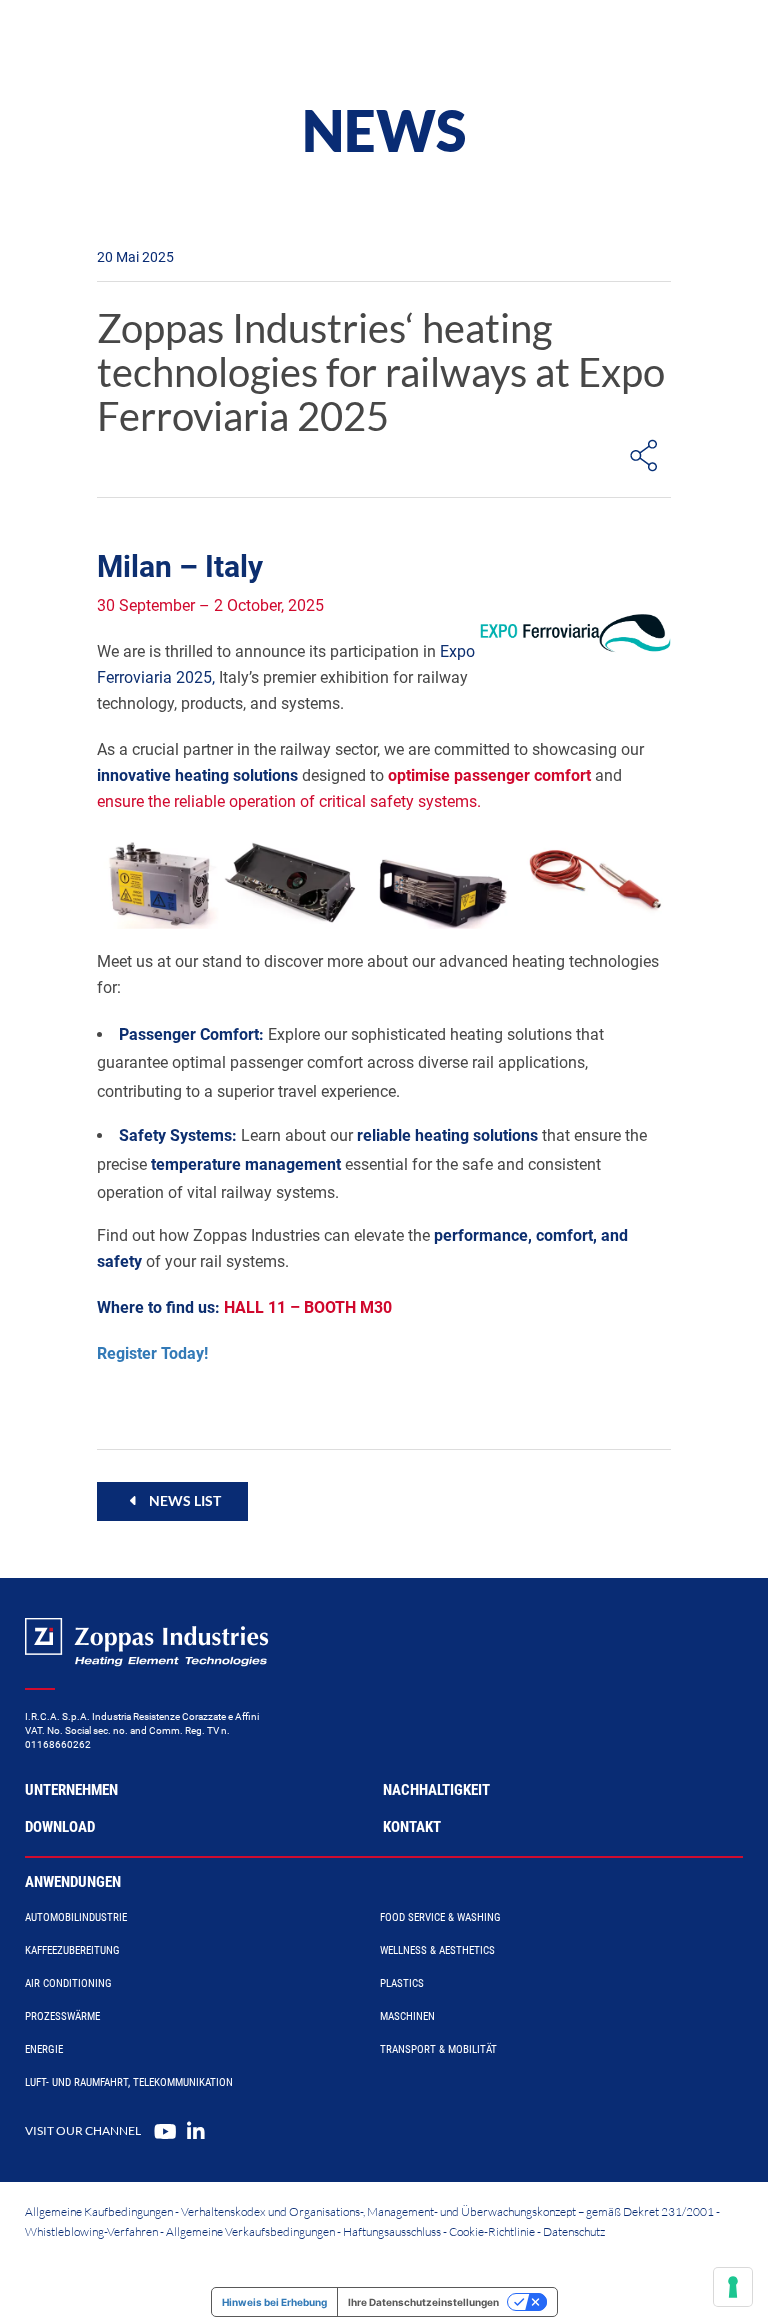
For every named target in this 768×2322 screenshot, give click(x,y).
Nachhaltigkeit (436, 1790)
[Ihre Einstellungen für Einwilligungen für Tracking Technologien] (733, 2287)
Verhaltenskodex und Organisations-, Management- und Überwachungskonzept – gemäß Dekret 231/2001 (447, 2211)
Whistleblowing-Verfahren (91, 2231)
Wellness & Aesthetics (437, 1950)
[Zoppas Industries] (135, 40)
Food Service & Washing (440, 1917)
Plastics (402, 1983)
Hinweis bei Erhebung (274, 2302)
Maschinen (407, 2016)
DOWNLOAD (60, 1827)
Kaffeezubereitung (72, 1950)
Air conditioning (68, 1983)
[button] (172, 1501)
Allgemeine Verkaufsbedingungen (250, 2231)
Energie (44, 2049)
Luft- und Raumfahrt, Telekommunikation (129, 2082)
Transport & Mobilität (438, 2049)
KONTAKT (412, 1827)
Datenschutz (574, 2231)
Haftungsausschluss (392, 2231)
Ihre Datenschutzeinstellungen (423, 2302)
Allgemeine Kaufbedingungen (99, 2211)
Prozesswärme (62, 2016)
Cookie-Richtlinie (492, 2231)
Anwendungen (73, 1882)
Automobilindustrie (76, 1917)
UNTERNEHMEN (71, 1790)
